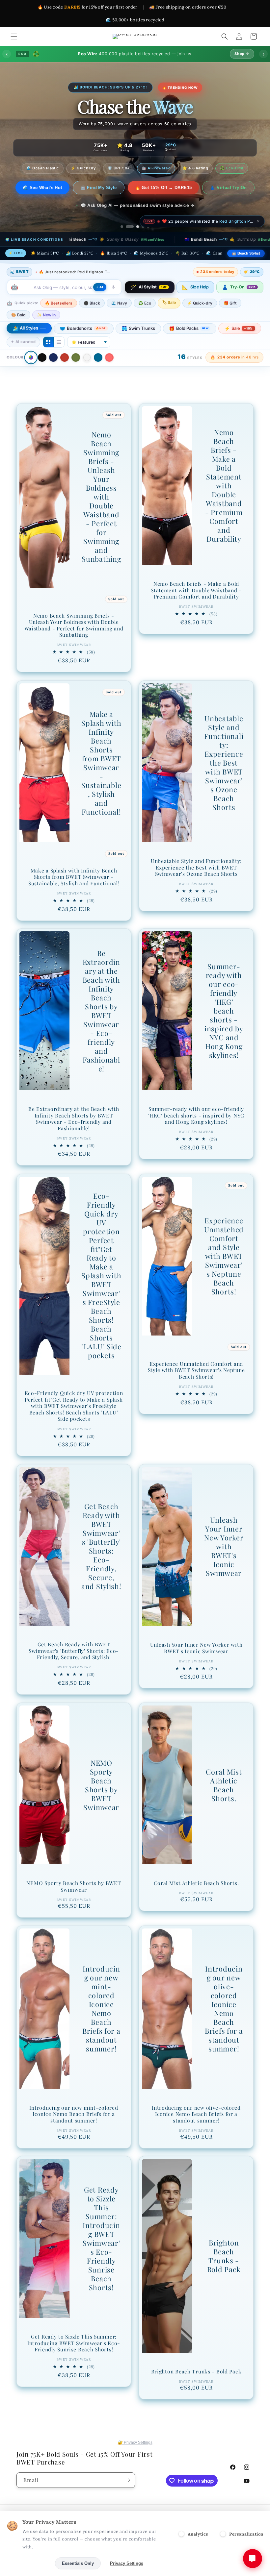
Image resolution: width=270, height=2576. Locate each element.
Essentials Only (78, 2563)
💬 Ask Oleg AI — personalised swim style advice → (138, 222)
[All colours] (31, 374)
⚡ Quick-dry (200, 320)
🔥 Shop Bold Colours (70, 188)
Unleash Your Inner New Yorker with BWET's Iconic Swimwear (224, 1563)
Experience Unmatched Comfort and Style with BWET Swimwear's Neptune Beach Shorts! (224, 1273)
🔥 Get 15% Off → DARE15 (195, 188)
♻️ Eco (145, 320)
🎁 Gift (230, 320)
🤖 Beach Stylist (246, 270)
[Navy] (53, 374)
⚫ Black (92, 320)
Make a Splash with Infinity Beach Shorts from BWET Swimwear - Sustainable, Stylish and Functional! (101, 780)
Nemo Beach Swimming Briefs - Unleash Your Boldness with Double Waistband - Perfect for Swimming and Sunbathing (101, 514)
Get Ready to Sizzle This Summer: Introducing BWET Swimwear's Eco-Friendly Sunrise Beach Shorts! (101, 2255)
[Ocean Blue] (98, 374)
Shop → (242, 54)
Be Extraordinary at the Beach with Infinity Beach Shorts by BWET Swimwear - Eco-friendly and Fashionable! (101, 1028)
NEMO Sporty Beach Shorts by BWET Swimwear (101, 1802)
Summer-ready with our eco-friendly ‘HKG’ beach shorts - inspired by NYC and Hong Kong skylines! (224, 1028)
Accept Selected (29, 2563)
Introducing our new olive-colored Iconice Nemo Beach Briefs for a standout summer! (224, 2025)
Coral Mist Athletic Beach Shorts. (224, 1802)
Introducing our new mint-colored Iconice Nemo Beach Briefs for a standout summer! (101, 2025)
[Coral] (109, 374)
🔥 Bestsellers (59, 320)
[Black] (42, 374)
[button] (14, 37)
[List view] (59, 359)
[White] (87, 374)
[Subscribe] (127, 2480)
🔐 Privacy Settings (135, 2442)
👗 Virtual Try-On (135, 204)
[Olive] (76, 374)
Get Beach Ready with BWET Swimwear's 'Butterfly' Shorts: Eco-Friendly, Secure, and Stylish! (101, 1563)
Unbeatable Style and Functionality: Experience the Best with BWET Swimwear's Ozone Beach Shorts (224, 780)
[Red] (65, 374)
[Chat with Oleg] (253, 2559)
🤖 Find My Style (131, 188)
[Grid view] (48, 359)
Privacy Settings (127, 2563)
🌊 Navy (119, 320)
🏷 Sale (169, 319)
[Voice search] (113, 304)
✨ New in (46, 332)
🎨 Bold (18, 332)
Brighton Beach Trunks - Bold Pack (224, 2273)
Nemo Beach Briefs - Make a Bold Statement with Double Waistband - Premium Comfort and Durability (224, 503)
